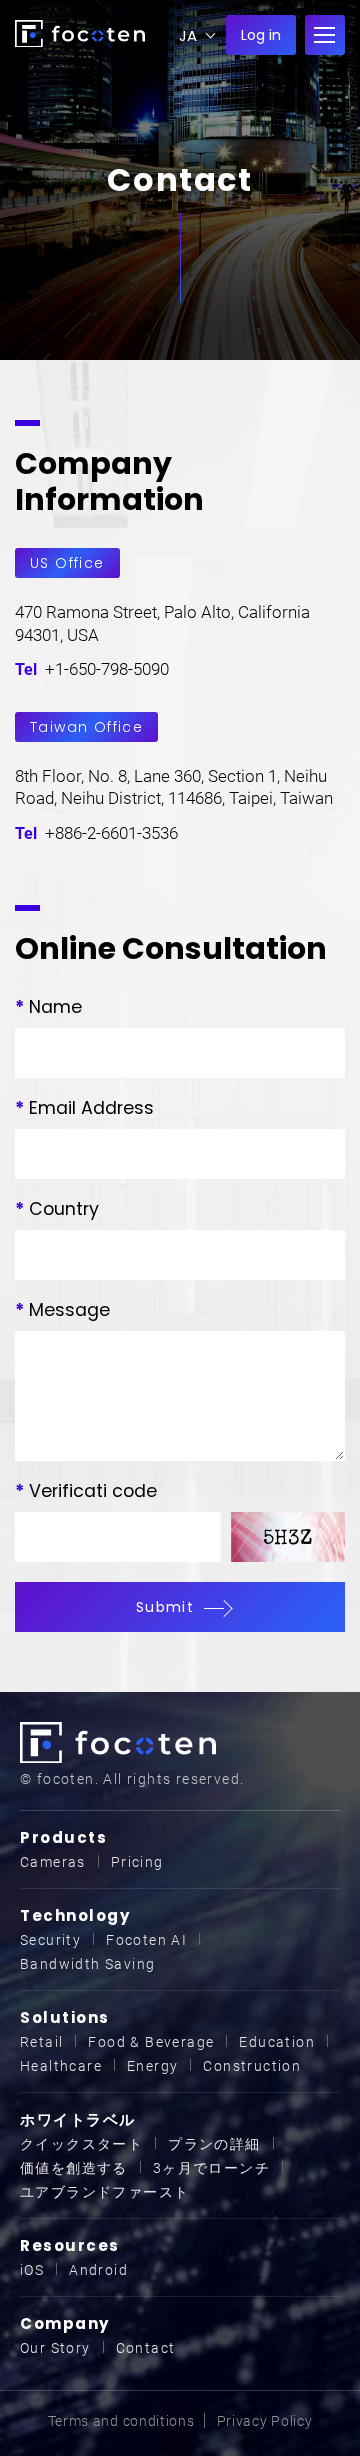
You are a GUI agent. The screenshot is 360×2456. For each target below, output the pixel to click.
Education (277, 2042)
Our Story (55, 2348)
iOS (32, 2270)
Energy (152, 2066)
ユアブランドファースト (104, 2192)
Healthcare (61, 2066)
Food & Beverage (151, 2042)
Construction (252, 2066)
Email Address (84, 1108)
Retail (41, 2042)
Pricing (137, 1862)
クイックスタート (81, 2144)
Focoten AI (146, 1940)
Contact (146, 2348)
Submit (165, 1607)
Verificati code (86, 1491)
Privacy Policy (265, 2421)
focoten (80, 33)
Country (57, 1209)
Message (62, 1310)
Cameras (53, 1862)
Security (50, 1940)
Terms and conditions (121, 2421)
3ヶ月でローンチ (211, 2168)
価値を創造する (74, 2168)
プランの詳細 (214, 2144)
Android (98, 2270)
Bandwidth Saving (87, 1964)
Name (48, 1007)
